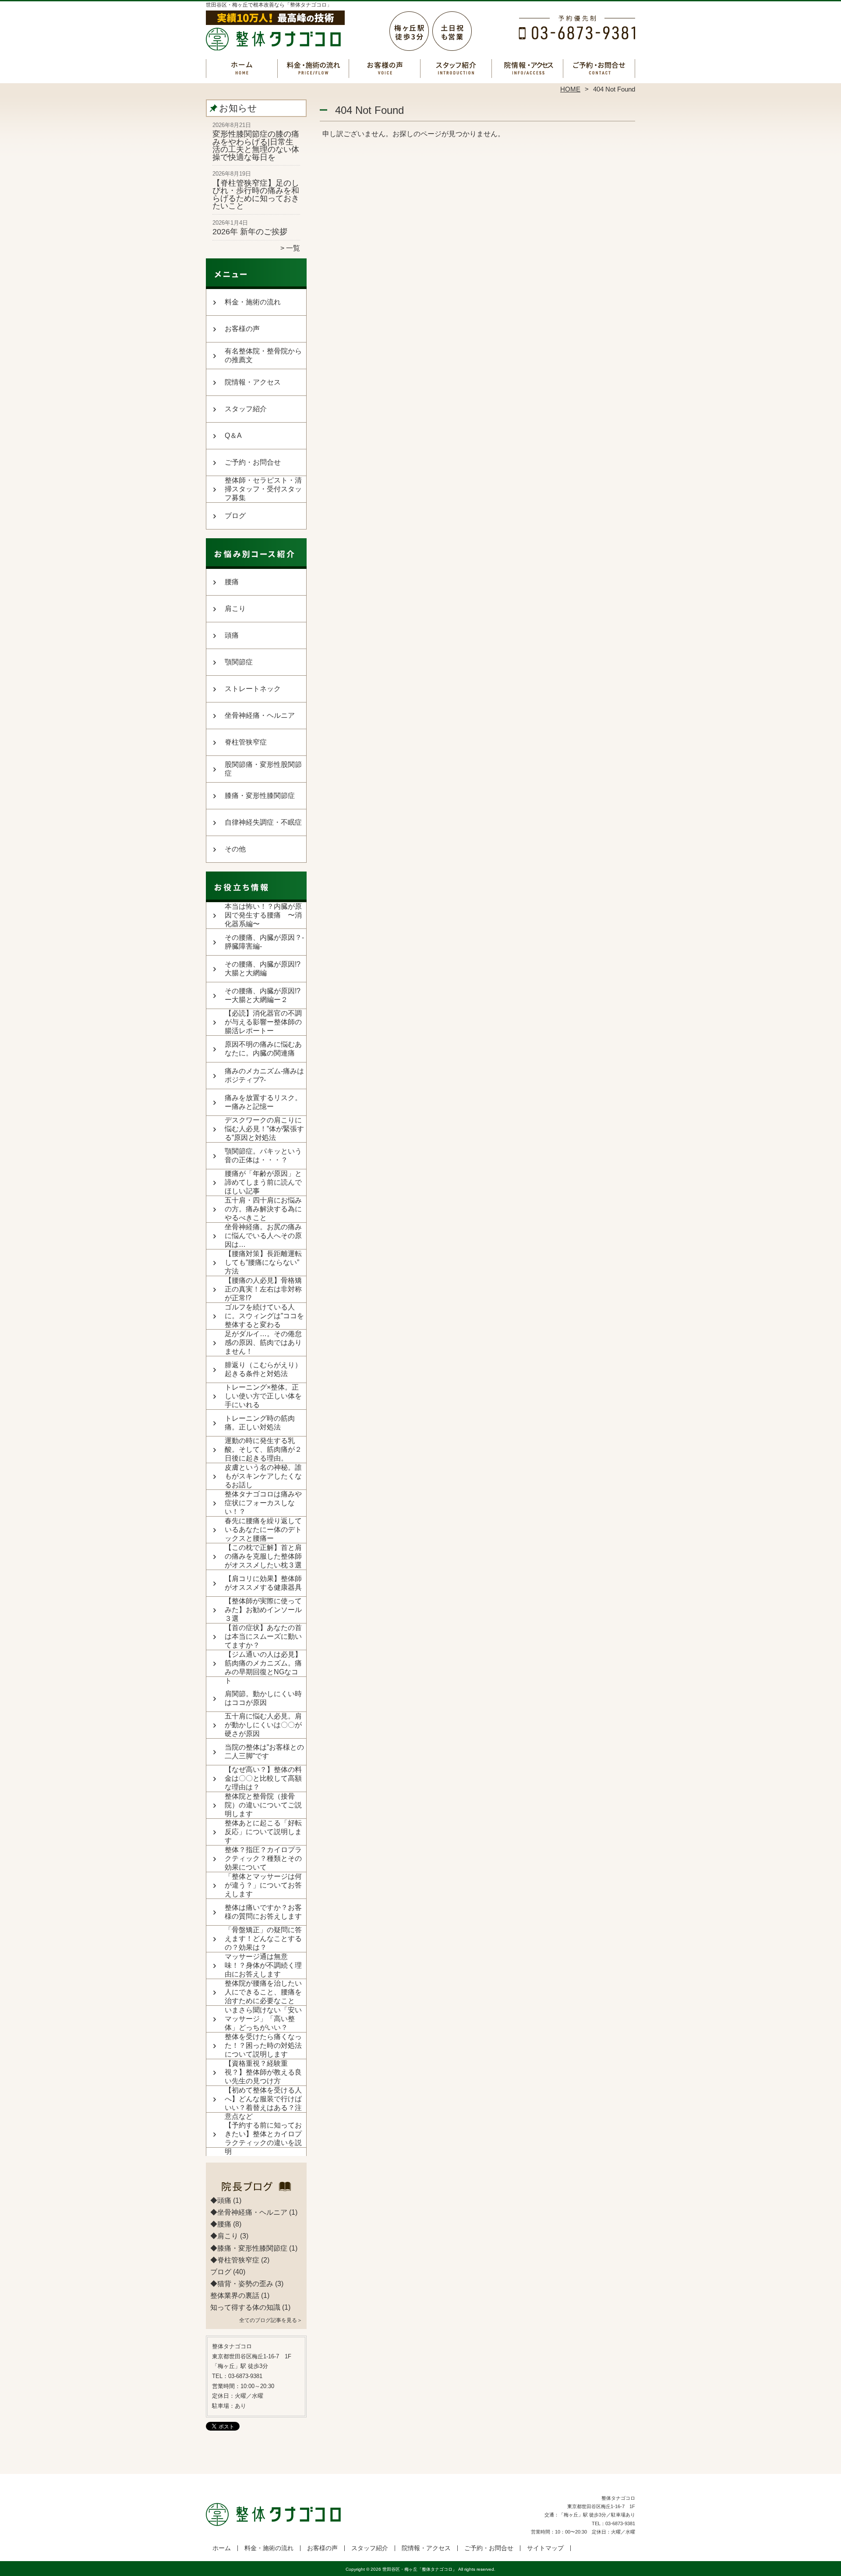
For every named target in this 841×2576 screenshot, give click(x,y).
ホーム (242, 68)
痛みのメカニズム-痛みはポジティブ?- (264, 1075)
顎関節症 (239, 662)
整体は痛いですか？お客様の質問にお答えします (263, 1912)
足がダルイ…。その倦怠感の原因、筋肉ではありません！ (263, 1343)
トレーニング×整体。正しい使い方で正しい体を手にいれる (263, 1396)
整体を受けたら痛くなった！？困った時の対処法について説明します (263, 2045)
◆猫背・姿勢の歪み (242, 2284)
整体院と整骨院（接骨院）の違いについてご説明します (263, 1805)
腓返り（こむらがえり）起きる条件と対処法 (263, 1369)
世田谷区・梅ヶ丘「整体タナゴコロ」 (420, 2569)
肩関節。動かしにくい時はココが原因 (263, 1698)
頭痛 (232, 635)
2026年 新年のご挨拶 (250, 232)
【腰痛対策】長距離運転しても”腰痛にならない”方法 (263, 1262)
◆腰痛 (221, 2224)
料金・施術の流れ (313, 68)
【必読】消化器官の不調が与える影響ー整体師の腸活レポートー (263, 1022)
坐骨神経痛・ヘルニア (260, 715)
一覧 (293, 248)
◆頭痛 (221, 2200)
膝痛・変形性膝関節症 (260, 796)
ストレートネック (253, 689)
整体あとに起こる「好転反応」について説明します (263, 1832)
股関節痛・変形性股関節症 (263, 769)
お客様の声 (385, 68)
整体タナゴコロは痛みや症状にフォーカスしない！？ (263, 1503)
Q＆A (233, 436)
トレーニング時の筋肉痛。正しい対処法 (260, 1423)
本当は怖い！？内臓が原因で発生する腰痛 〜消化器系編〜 (263, 915)
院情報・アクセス (528, 68)
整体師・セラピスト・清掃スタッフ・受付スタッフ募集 (263, 489)
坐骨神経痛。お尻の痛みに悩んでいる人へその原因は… (263, 1236)
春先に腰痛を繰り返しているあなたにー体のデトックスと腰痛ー (263, 1530)
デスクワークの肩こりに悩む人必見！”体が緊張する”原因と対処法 (264, 1129)
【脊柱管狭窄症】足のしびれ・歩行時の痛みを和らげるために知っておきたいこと (256, 195)
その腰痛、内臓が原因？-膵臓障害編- (264, 942)
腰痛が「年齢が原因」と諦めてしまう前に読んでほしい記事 (263, 1182)
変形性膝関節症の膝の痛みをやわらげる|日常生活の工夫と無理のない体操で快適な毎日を (256, 146)
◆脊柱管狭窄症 (235, 2260)
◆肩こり (224, 2236)
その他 (235, 849)
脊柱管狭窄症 (246, 742)
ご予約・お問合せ (599, 68)
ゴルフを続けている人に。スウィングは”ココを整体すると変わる (264, 1316)
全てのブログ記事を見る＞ (271, 2320)
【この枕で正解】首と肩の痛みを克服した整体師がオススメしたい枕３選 (263, 1556)
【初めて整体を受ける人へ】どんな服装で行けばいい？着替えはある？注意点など (263, 2103)
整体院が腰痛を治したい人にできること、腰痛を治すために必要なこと (263, 1992)
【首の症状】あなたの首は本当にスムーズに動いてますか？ (263, 1636)
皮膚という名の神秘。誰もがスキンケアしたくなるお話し (263, 1476)
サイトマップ (545, 2548)
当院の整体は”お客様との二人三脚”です (264, 1752)
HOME (570, 89)
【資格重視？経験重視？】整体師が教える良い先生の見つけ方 (263, 2072)
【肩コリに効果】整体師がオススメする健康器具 (263, 1583)
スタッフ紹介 (456, 68)
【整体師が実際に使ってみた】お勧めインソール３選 (263, 1610)
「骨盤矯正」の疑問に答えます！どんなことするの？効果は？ (263, 1939)
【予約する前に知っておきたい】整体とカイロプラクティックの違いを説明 (263, 2138)
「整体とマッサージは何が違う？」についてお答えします (263, 1885)
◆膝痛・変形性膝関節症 (249, 2248)
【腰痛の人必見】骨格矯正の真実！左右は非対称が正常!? (263, 1289)
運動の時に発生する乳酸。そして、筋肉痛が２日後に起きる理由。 (263, 1449)
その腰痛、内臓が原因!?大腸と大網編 (263, 969)
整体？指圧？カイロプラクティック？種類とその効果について (263, 1858)
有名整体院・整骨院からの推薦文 (263, 355)
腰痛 (232, 582)
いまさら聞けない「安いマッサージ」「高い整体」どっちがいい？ (263, 2019)
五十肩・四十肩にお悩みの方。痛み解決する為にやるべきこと (263, 1209)
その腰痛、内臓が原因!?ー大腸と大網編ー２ (263, 995)
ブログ (235, 516)
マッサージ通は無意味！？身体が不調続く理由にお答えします (263, 1965)
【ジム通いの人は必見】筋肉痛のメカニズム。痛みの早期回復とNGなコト (263, 1667)
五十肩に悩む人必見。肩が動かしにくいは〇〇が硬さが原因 (263, 1725)
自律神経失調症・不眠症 (263, 822)
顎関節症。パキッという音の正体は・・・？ (263, 1156)
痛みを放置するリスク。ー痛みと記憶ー (263, 1102)
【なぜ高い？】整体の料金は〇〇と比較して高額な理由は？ (263, 1778)
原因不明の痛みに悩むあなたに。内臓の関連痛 (263, 1049)
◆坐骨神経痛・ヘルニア (249, 2212)
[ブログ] (256, 2190)
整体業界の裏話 (235, 2295)
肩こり (235, 609)
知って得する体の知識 (245, 2307)
